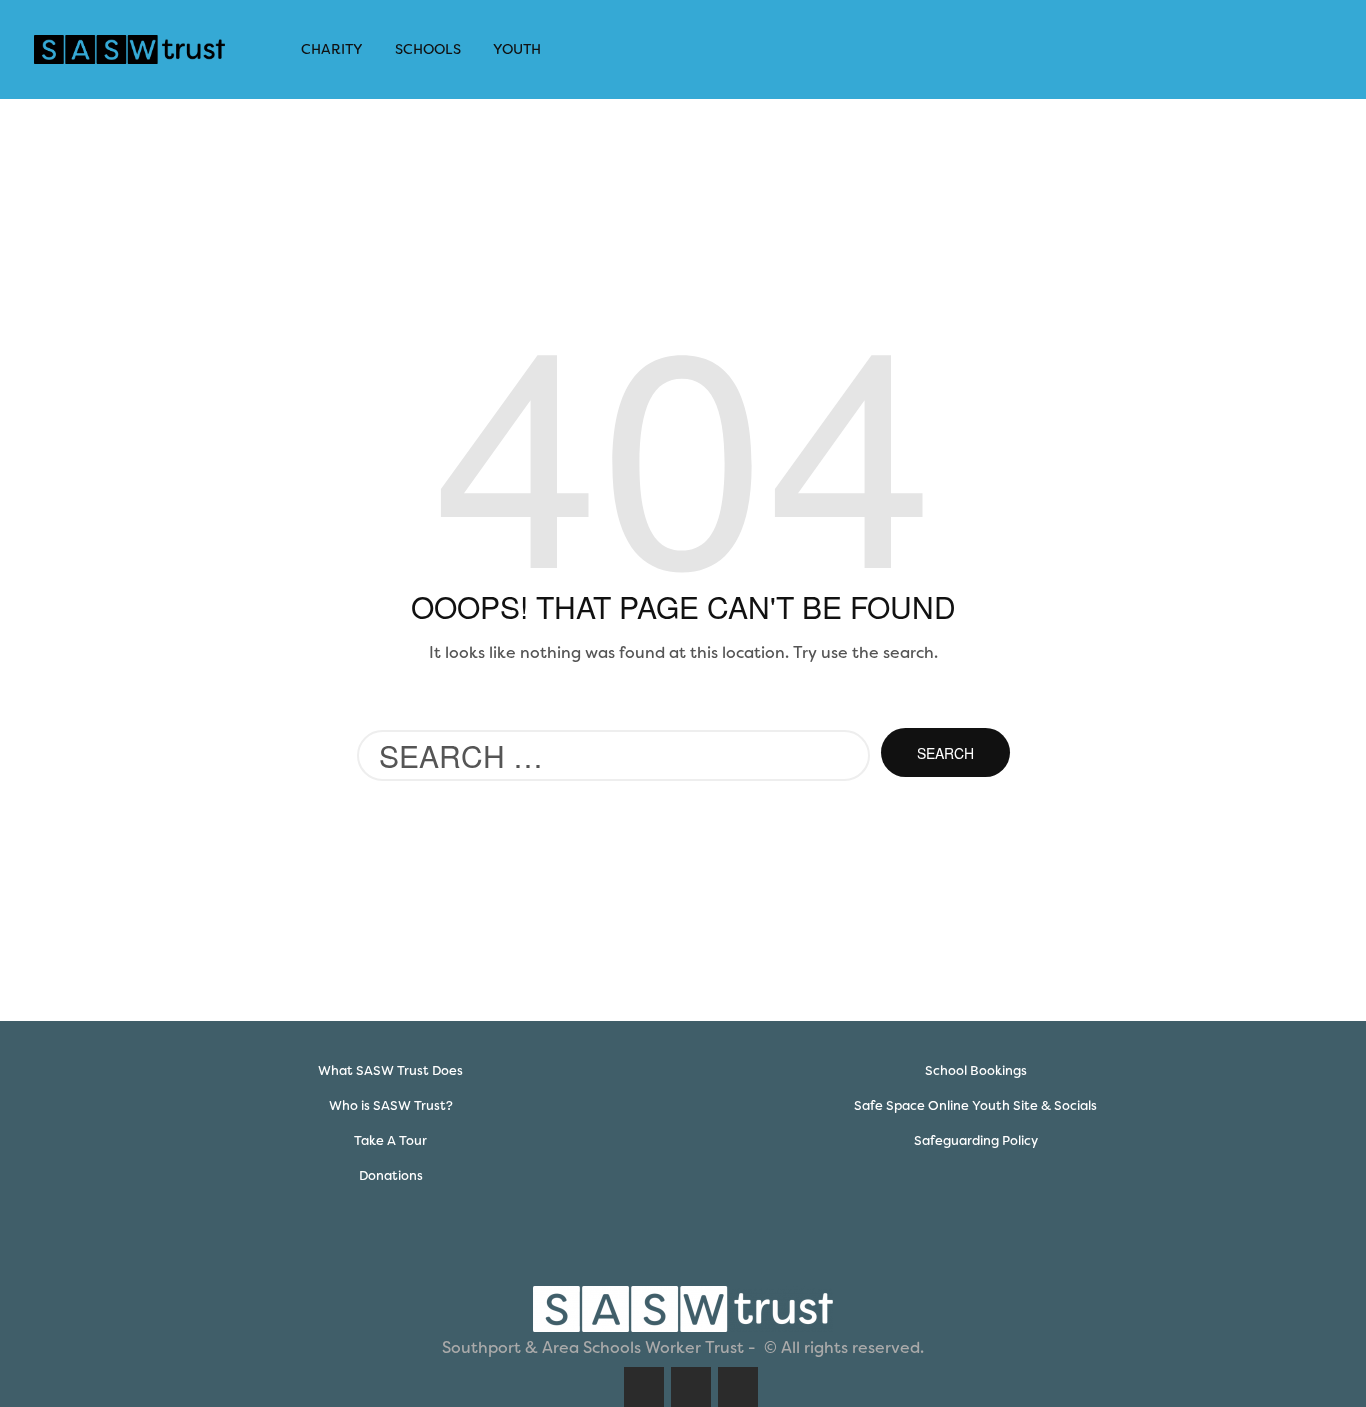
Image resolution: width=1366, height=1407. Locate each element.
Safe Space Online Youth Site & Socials (975, 1105)
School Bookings (976, 1070)
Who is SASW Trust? (391, 1105)
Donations (391, 1175)
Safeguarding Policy (976, 1140)
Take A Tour (390, 1140)
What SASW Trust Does (390, 1070)
